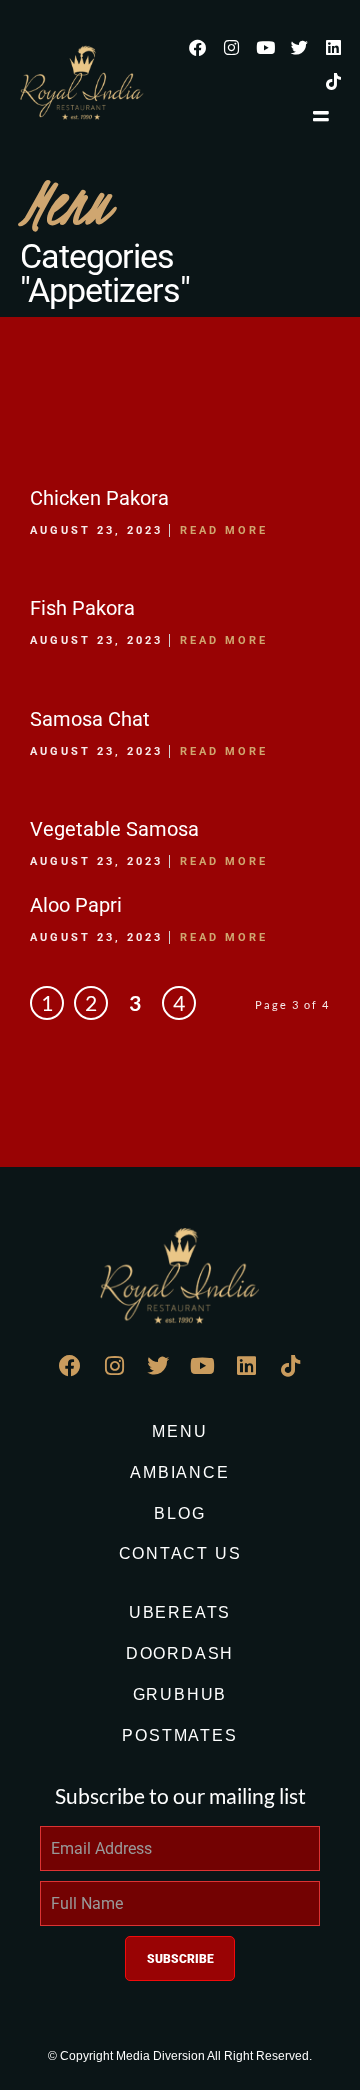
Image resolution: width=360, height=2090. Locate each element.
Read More (224, 530)
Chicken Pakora (99, 498)
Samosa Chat (90, 719)
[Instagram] (231, 47)
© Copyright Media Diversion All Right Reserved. (180, 2056)
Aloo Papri (76, 905)
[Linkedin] (333, 47)
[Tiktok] (333, 81)
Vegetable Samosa (114, 829)
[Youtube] (265, 47)
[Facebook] (197, 47)
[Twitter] (299, 47)
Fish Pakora (82, 608)
